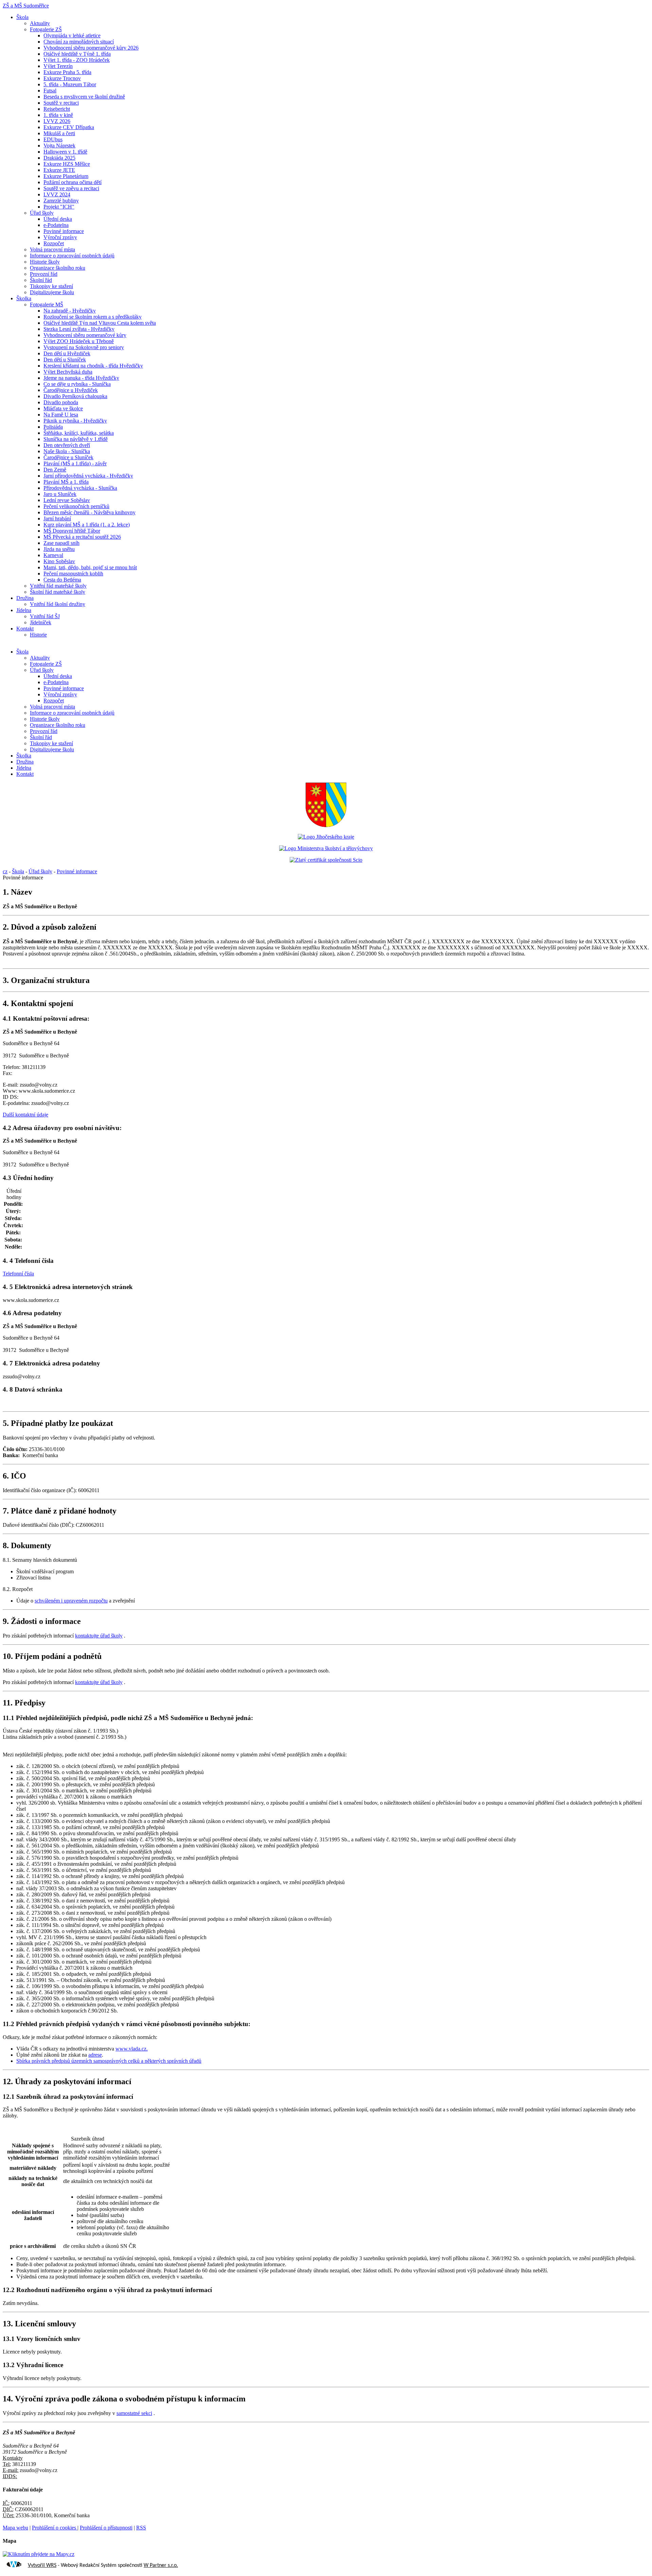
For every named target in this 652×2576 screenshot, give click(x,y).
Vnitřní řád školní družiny (58, 604)
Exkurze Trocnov (62, 78)
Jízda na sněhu (59, 549)
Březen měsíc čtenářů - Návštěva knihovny (89, 512)
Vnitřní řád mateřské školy (58, 586)
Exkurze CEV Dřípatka (69, 127)
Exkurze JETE (59, 170)
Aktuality (40, 23)
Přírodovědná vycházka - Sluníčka (80, 488)
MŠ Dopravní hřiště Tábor (72, 531)
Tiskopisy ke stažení (51, 286)
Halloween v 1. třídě (65, 152)
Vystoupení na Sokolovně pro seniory (84, 347)
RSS (141, 2528)
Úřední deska (58, 219)
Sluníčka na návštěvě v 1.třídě (76, 439)
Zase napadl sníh (61, 543)
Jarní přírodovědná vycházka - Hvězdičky (88, 476)
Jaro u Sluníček (60, 494)
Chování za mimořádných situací (79, 42)
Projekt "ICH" (59, 207)
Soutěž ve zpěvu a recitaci (71, 188)
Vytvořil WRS (42, 2565)
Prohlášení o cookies (55, 2528)
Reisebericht (57, 109)
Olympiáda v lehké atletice (72, 35)
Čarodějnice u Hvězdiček (71, 390)
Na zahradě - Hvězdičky (70, 311)
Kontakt (25, 629)
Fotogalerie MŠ (47, 305)
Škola (22, 17)
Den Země (55, 470)
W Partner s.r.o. (161, 2565)
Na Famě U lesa (61, 415)
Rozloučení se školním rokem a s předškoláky (93, 317)
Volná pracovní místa (52, 249)
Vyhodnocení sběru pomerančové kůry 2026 (91, 48)
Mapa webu (15, 2528)
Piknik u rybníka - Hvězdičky (75, 421)
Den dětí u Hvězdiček (67, 353)
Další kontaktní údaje (25, 1115)
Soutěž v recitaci (61, 103)
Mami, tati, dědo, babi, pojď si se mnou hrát (90, 567)
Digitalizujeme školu (52, 292)
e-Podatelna (56, 225)
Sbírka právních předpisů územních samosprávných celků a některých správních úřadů (109, 2061)
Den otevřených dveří (67, 445)
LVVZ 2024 (57, 194)
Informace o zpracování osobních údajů (72, 256)
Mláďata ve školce (63, 408)
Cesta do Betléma (62, 580)
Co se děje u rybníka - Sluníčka (77, 384)
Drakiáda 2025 (59, 158)
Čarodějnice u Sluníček (68, 457)
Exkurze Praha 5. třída (67, 72)
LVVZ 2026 (57, 121)
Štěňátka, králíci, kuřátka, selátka (79, 433)
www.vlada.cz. (132, 2049)
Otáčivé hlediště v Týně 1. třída (77, 54)
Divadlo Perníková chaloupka (75, 396)
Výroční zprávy (60, 237)
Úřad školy (42, 213)
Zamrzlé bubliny (61, 201)
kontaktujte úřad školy (99, 1636)
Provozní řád (44, 274)
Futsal (50, 91)
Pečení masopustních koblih (73, 574)
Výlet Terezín (58, 66)
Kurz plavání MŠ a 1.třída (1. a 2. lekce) (87, 525)
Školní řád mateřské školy (58, 592)
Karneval (53, 555)
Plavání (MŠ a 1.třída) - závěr (75, 463)
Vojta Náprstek (59, 146)
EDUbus (53, 139)
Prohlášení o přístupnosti (106, 2528)
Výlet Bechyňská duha (68, 372)
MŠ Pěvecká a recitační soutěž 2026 (82, 537)
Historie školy (45, 262)
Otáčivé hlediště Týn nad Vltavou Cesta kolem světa (100, 323)
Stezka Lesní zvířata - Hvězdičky (79, 329)
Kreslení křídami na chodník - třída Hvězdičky (93, 366)
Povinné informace (64, 231)
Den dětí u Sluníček (65, 360)
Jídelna (24, 610)
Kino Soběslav (59, 561)
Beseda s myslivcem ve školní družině (84, 97)
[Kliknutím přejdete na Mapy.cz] (39, 2554)
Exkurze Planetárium (66, 176)
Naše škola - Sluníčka (67, 451)
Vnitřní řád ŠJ (45, 616)
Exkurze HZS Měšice (67, 164)
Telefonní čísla (18, 1274)
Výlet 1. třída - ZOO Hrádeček (77, 60)
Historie (38, 635)
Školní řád (41, 280)
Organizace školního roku (58, 268)
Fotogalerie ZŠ (46, 29)
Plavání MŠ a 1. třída (66, 482)
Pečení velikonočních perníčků (76, 506)
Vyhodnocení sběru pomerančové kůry (85, 335)
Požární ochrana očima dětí (73, 182)
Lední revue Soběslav (67, 500)
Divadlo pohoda (61, 402)
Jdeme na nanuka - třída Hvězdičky (81, 378)
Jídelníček (41, 622)
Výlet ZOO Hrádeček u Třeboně (79, 341)
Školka (24, 298)
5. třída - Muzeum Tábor (70, 84)
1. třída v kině (58, 115)
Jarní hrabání (57, 518)
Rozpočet (54, 243)
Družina (25, 598)
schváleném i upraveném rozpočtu (71, 1601)
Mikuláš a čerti (59, 133)
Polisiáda (53, 427)
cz (5, 871)
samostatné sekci (134, 2413)
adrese (95, 2055)
